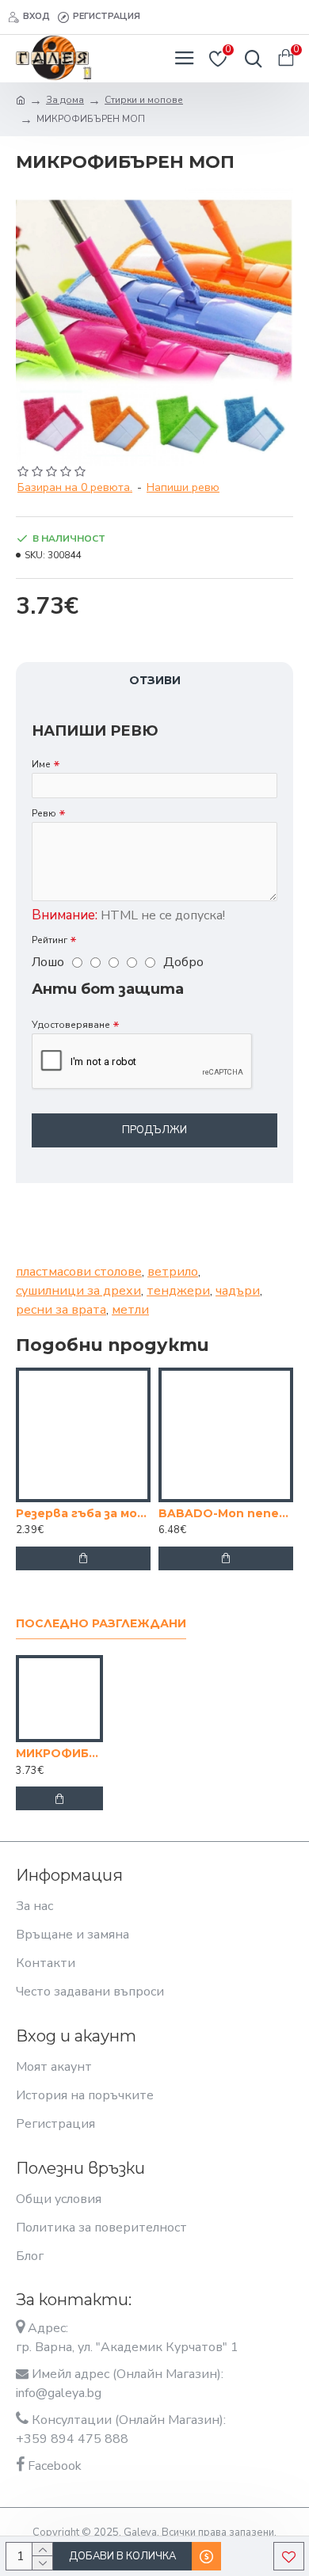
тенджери (178, 1291)
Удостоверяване (71, 1025)
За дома (65, 100)
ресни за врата (61, 1310)
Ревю (44, 813)
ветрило (173, 1272)
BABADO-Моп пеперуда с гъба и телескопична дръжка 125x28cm (226, 1513)
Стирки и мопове (144, 100)
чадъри (238, 1291)
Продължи (154, 1130)
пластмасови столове (79, 1272)
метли (130, 1310)
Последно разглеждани (101, 1624)
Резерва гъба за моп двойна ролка (83, 1513)
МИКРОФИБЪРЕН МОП (59, 1753)
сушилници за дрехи (78, 1291)
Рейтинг (50, 940)
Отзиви (155, 680)
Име (41, 764)
